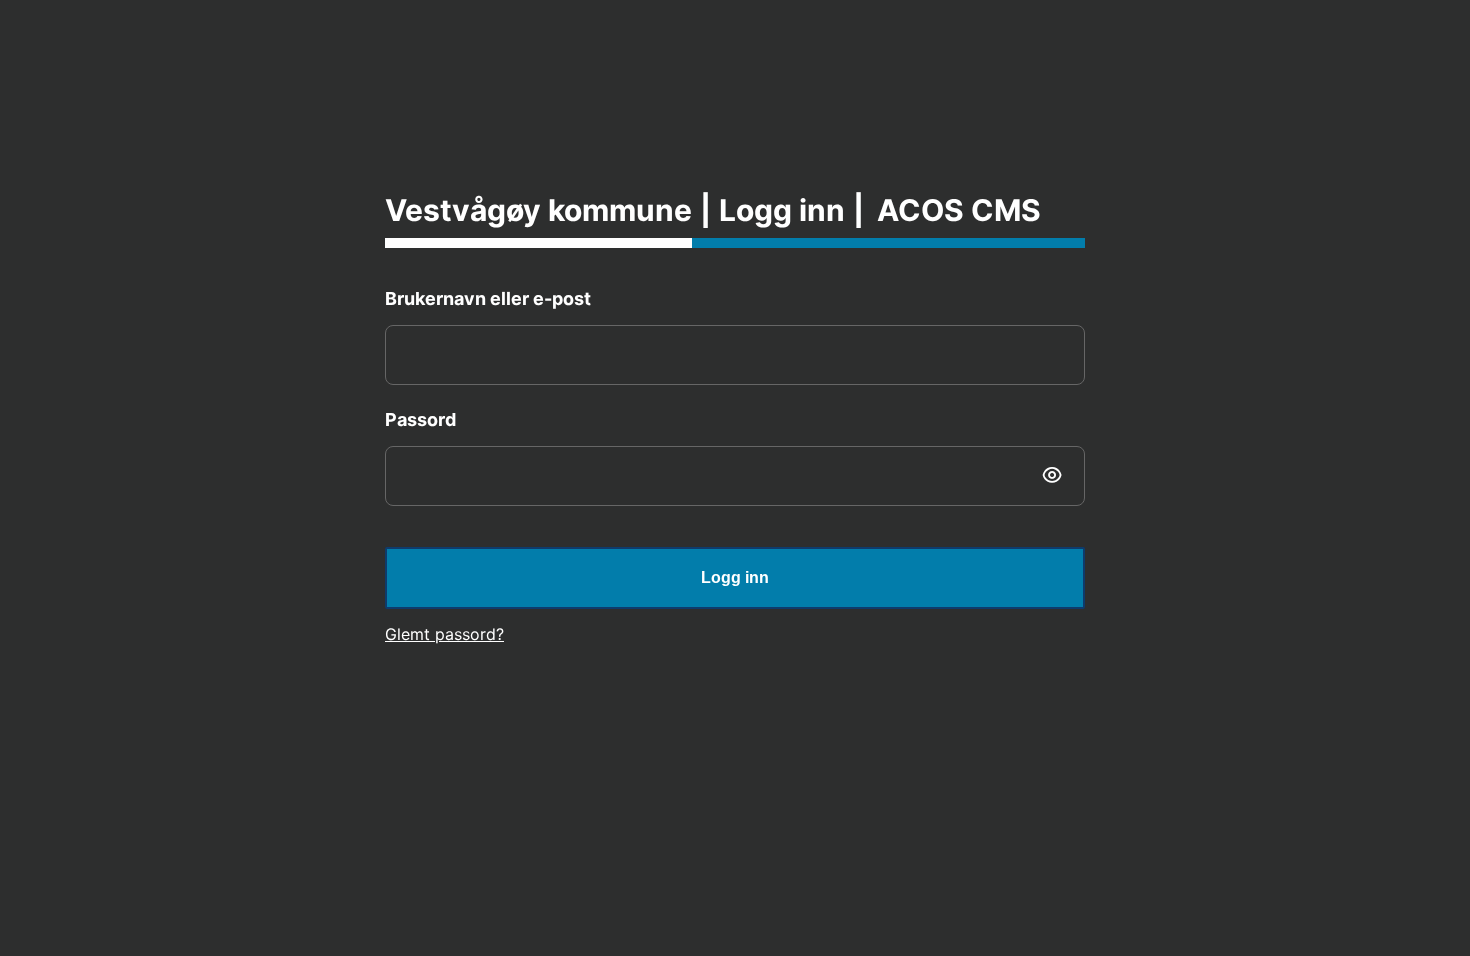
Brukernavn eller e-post (488, 298)
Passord (420, 419)
